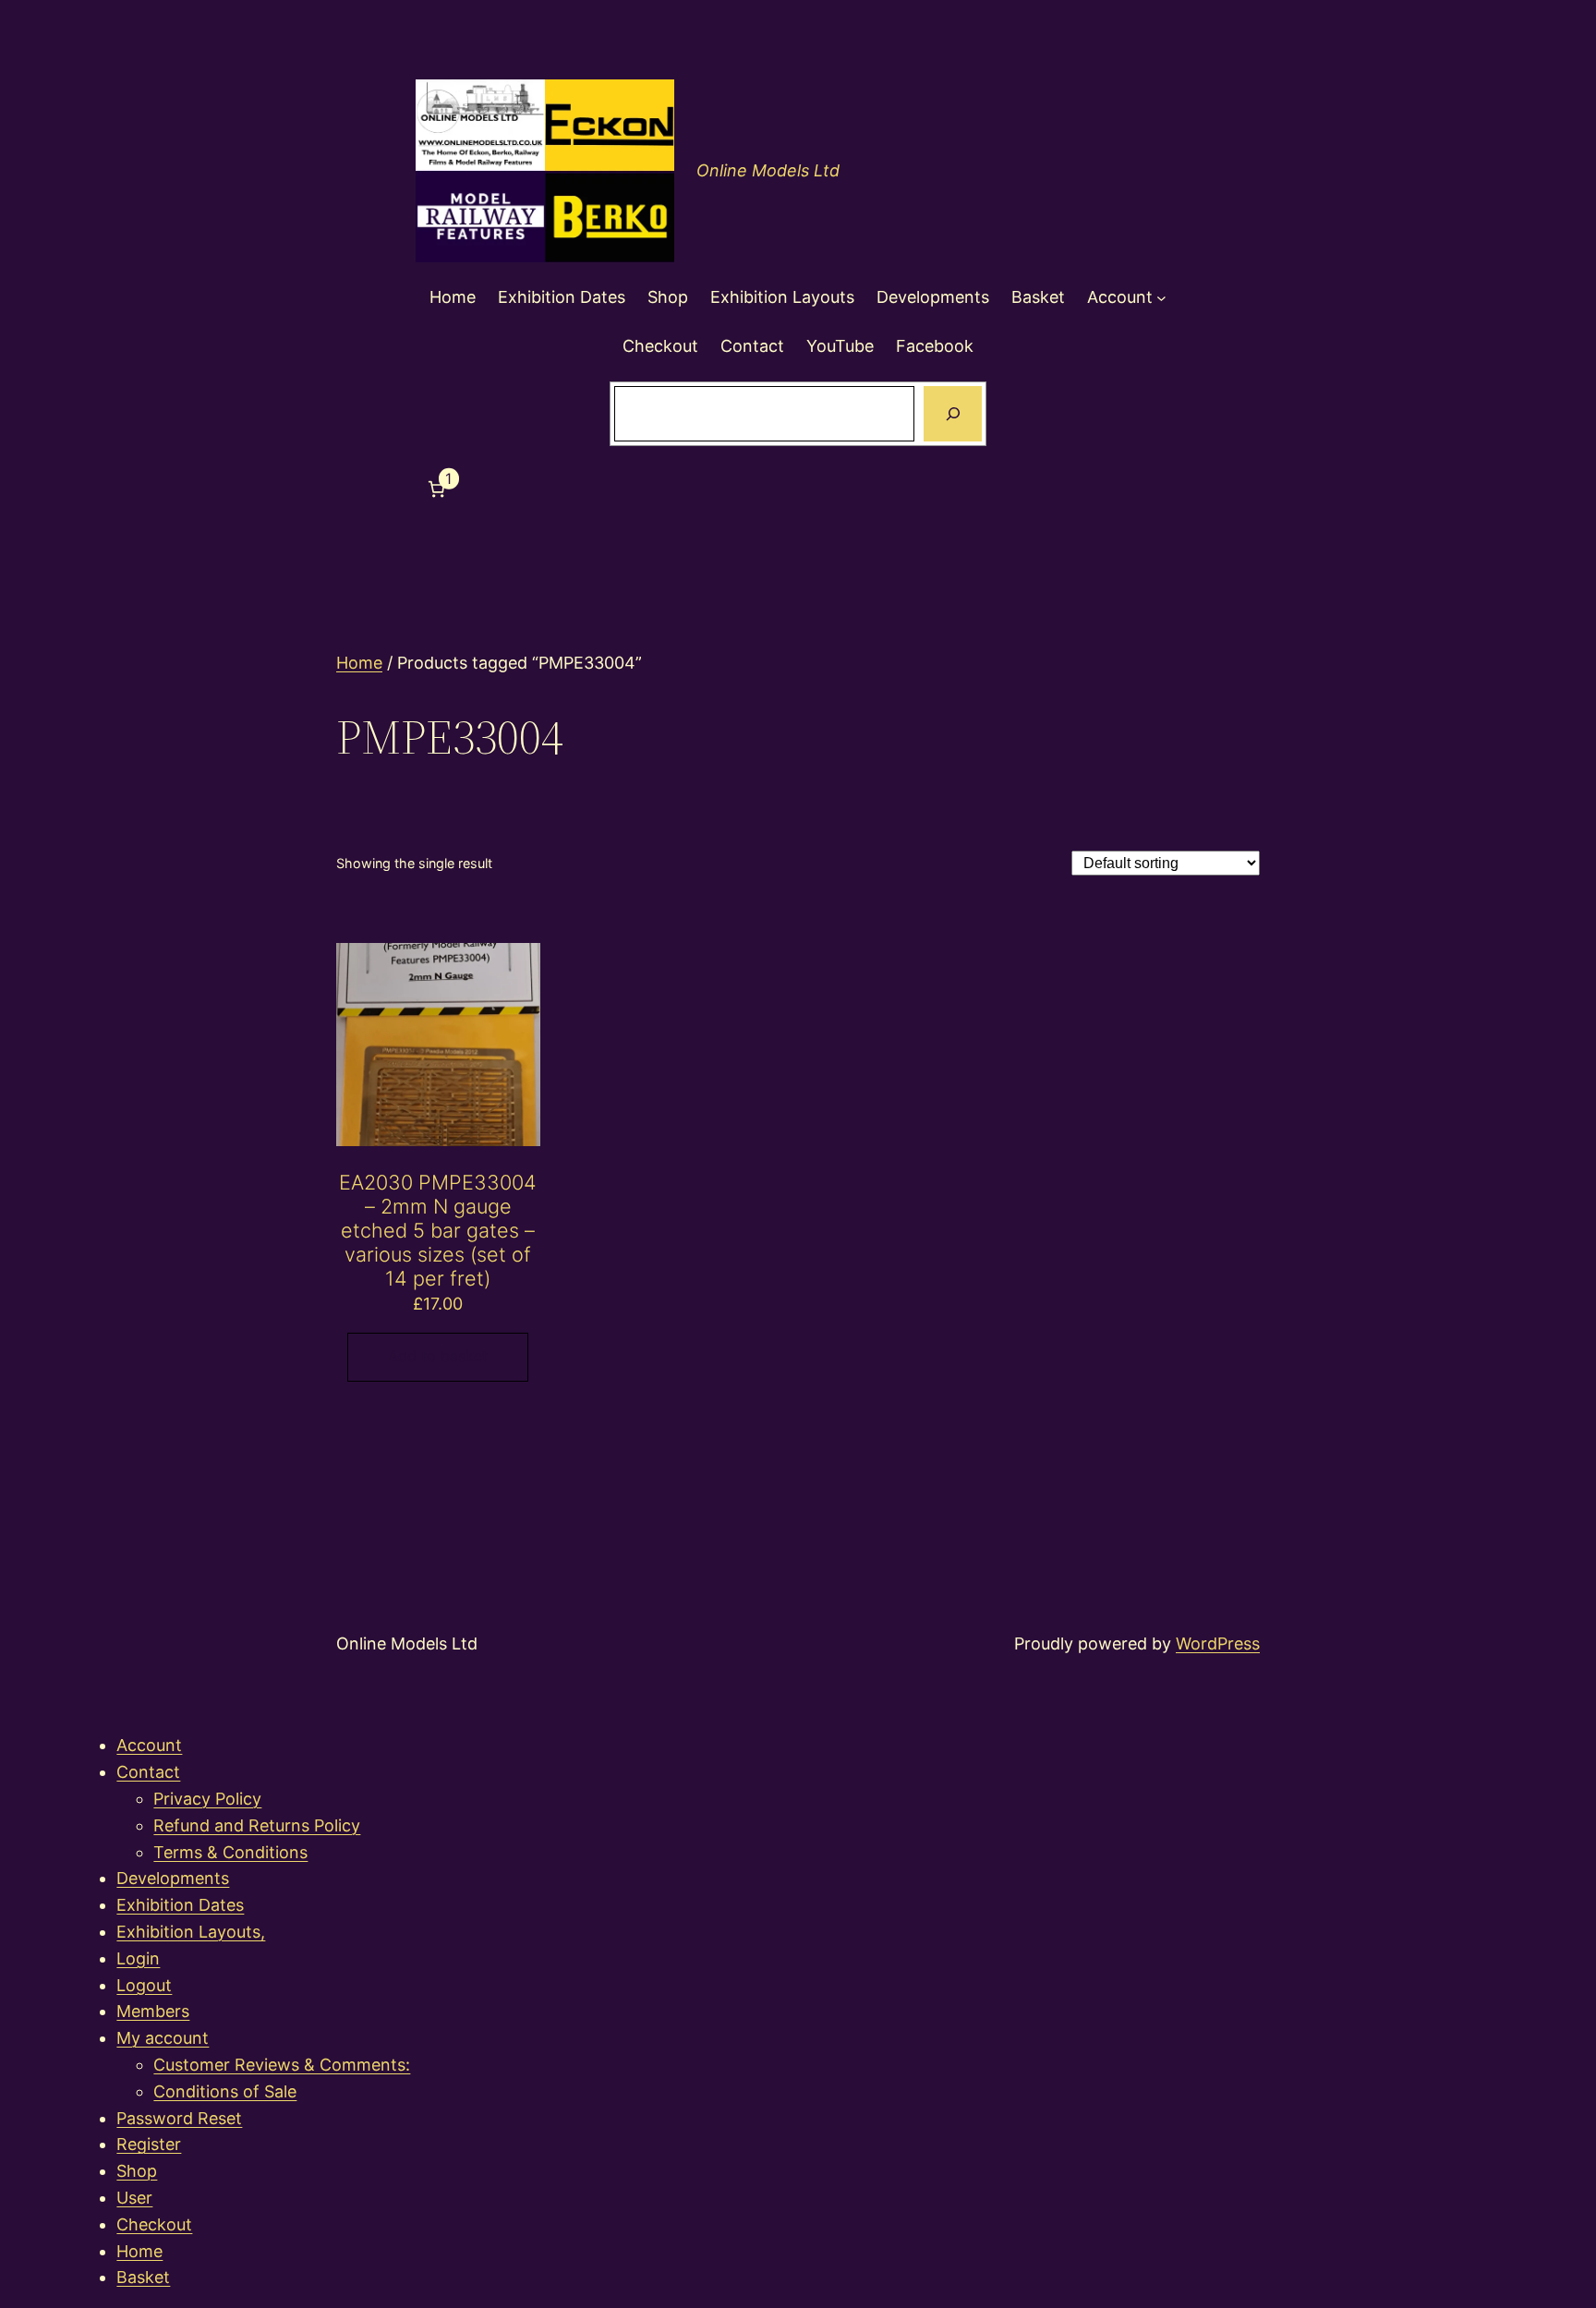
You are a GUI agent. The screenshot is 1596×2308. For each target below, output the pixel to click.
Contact (148, 1772)
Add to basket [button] (438, 1356)
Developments (173, 1878)
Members (153, 2011)
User (134, 2198)
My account (163, 2038)
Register (149, 2144)
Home (359, 663)
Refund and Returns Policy (257, 1825)
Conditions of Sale (225, 2091)
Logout (144, 1985)
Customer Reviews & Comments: (282, 2065)
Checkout (154, 2224)
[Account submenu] (1161, 298)
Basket (143, 2277)
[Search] (952, 414)
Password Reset (179, 2118)
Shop (137, 2171)
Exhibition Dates (180, 1905)
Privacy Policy (207, 1799)
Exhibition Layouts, (191, 1932)
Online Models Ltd (768, 170)
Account (149, 1745)
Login (138, 1958)
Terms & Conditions (230, 1852)
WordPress (1218, 1643)
